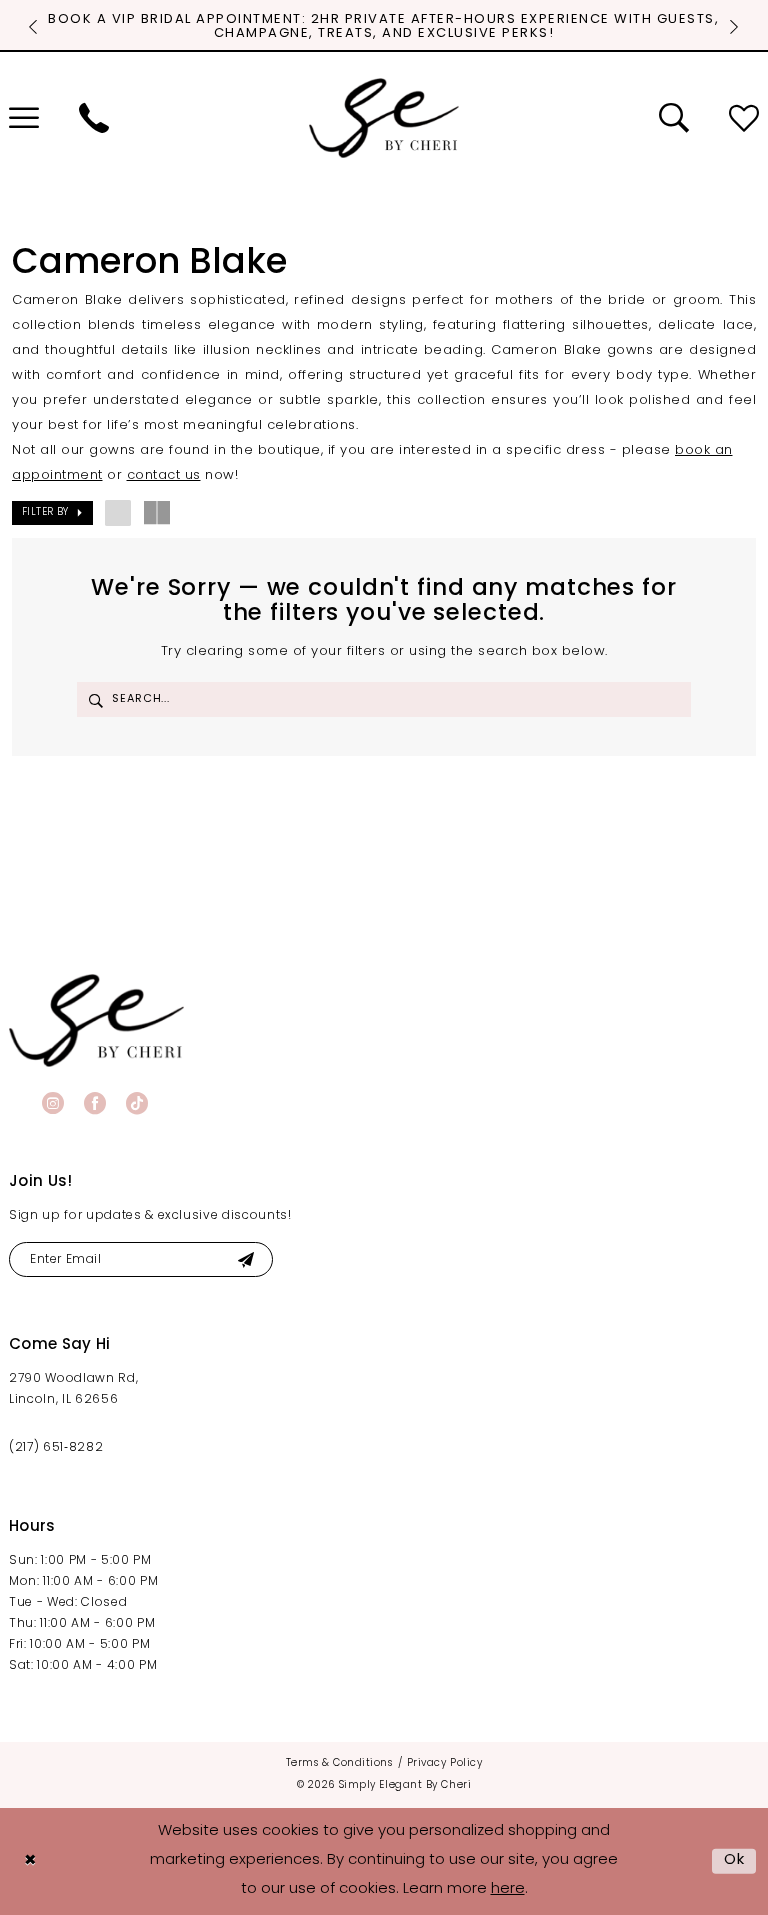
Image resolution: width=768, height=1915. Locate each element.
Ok (735, 1860)
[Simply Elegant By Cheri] (384, 118)
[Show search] (674, 118)
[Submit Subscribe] (245, 1259)
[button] (52, 513)
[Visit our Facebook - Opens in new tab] (95, 1103)
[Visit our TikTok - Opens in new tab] (137, 1103)
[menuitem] (94, 118)
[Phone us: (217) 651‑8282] (94, 118)
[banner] (96, 1020)
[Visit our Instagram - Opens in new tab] (53, 1103)
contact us (164, 475)
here (508, 1889)
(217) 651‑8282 (56, 1448)
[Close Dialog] (30, 1861)
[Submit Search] (96, 699)
